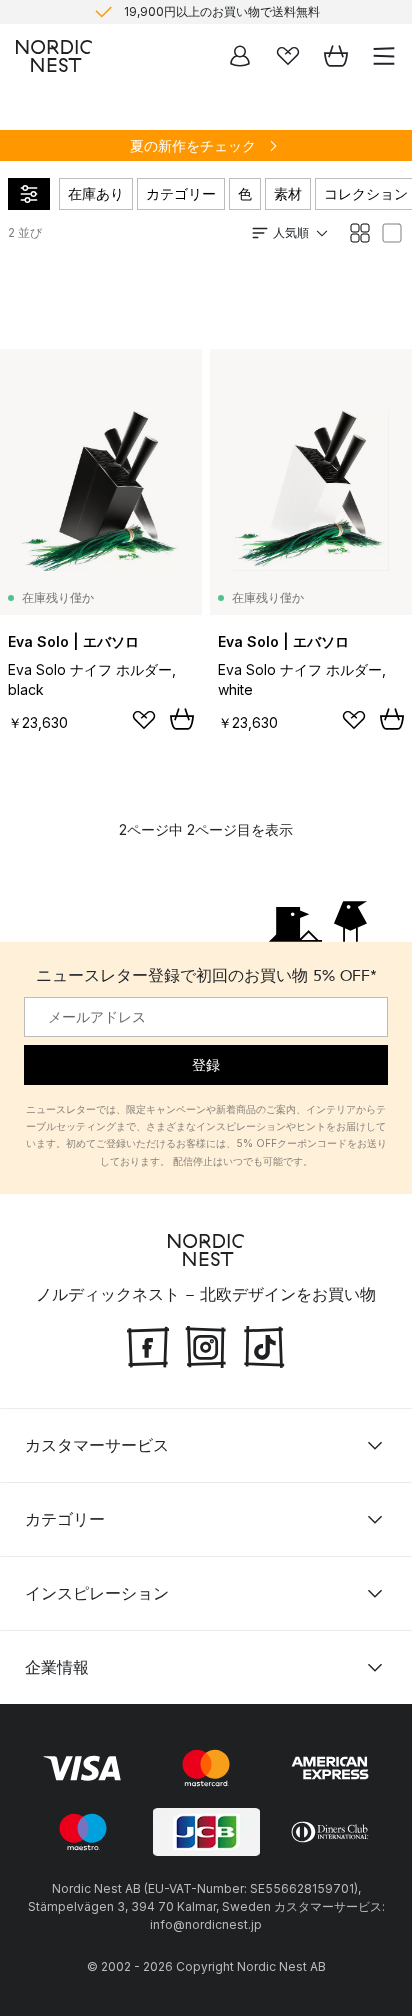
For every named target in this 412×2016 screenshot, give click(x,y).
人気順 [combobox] (291, 232)
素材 (288, 193)
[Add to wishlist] (144, 720)
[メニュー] (384, 56)
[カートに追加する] (182, 719)
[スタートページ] (54, 56)
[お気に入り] (288, 56)
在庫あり (96, 193)
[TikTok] (264, 1345)
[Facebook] (148, 1345)
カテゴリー (181, 193)
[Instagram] (206, 1345)
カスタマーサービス (97, 1445)
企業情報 (57, 1667)
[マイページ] (240, 56)
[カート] (336, 56)
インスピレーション (97, 1593)
